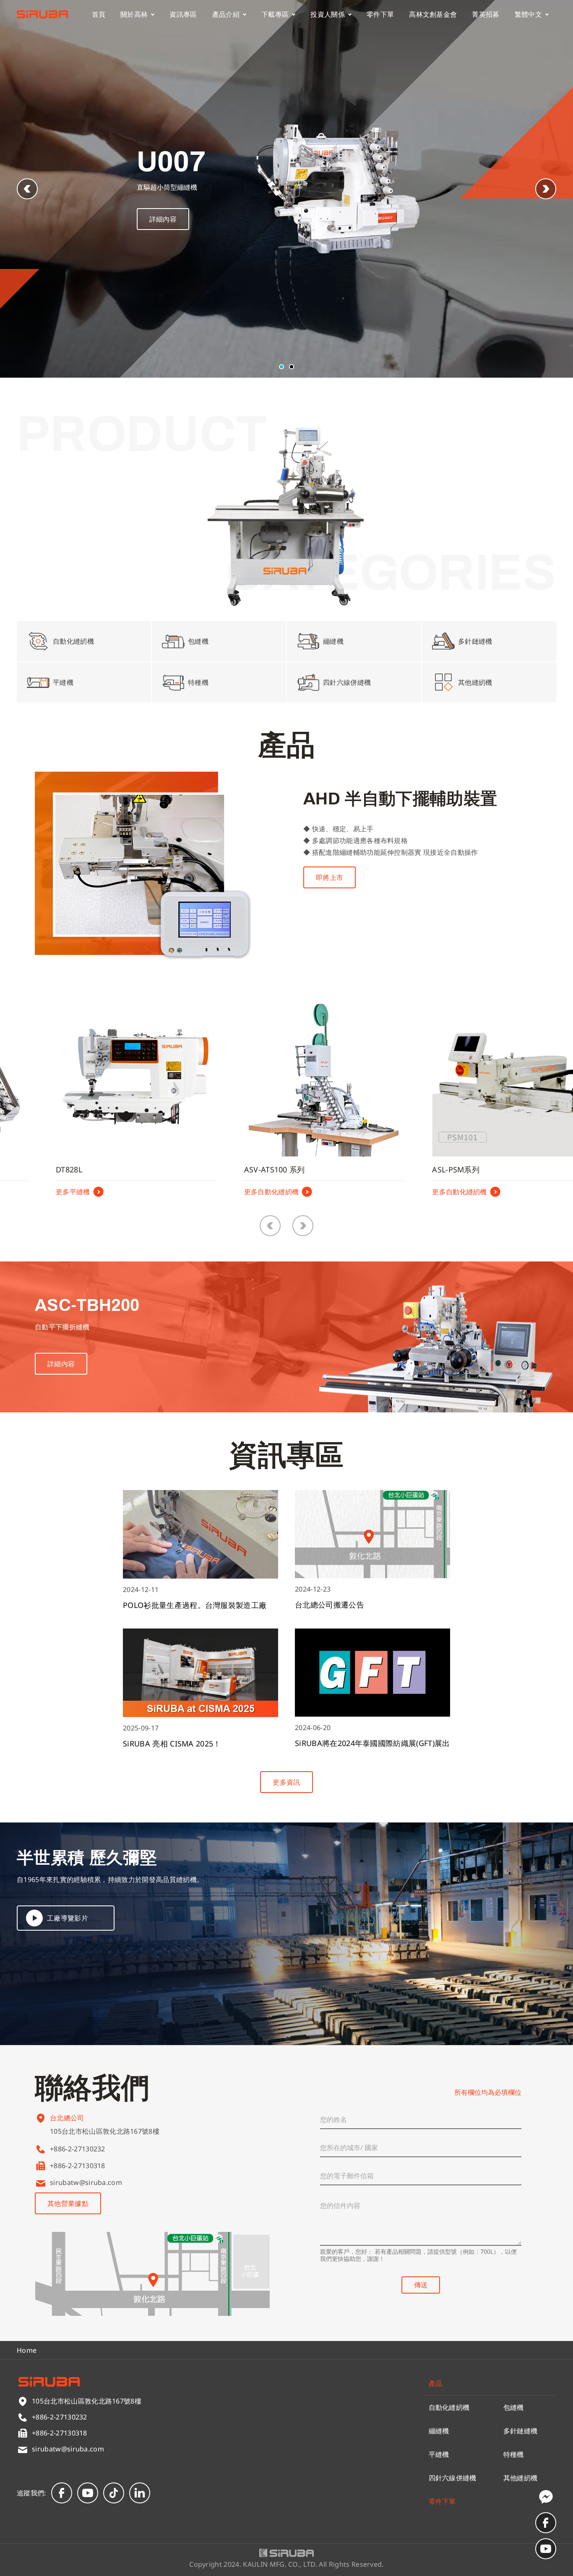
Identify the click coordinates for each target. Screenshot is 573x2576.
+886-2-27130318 (78, 2166)
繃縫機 (439, 2431)
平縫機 (439, 2454)
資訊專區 (183, 14)
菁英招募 (486, 14)
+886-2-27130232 (78, 2149)
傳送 (421, 2285)
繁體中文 (528, 14)
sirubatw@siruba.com (86, 2182)
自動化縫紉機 (449, 2407)
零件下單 (380, 14)
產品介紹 (226, 14)
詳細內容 (163, 219)
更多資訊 (286, 1782)
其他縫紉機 (521, 2478)
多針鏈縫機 (521, 2431)
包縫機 (514, 2407)
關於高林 (134, 14)
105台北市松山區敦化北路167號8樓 (105, 2131)
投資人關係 (328, 14)
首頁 (99, 14)
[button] (546, 189)
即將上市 (329, 877)
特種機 (514, 2454)
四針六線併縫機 (453, 2478)
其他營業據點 (68, 2203)
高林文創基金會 (433, 14)
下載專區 (275, 14)
